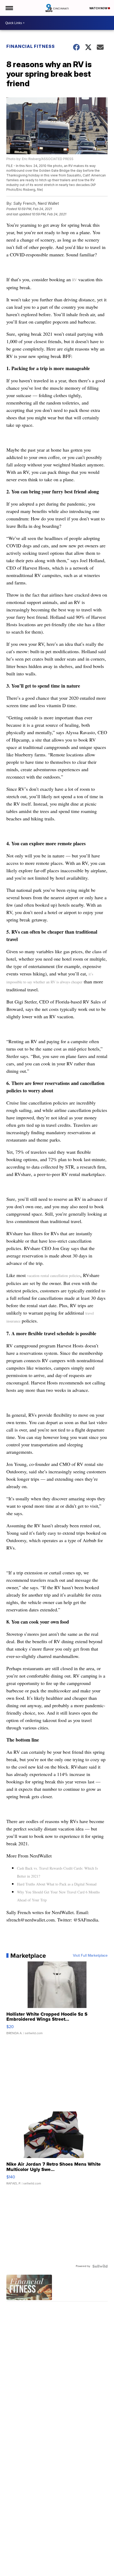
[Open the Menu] (9, 8)
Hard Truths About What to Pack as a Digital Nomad (57, 1884)
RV (74, 280)
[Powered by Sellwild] (100, 2266)
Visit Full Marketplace (90, 1956)
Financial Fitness (31, 46)
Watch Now (99, 8)
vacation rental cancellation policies (54, 1276)
